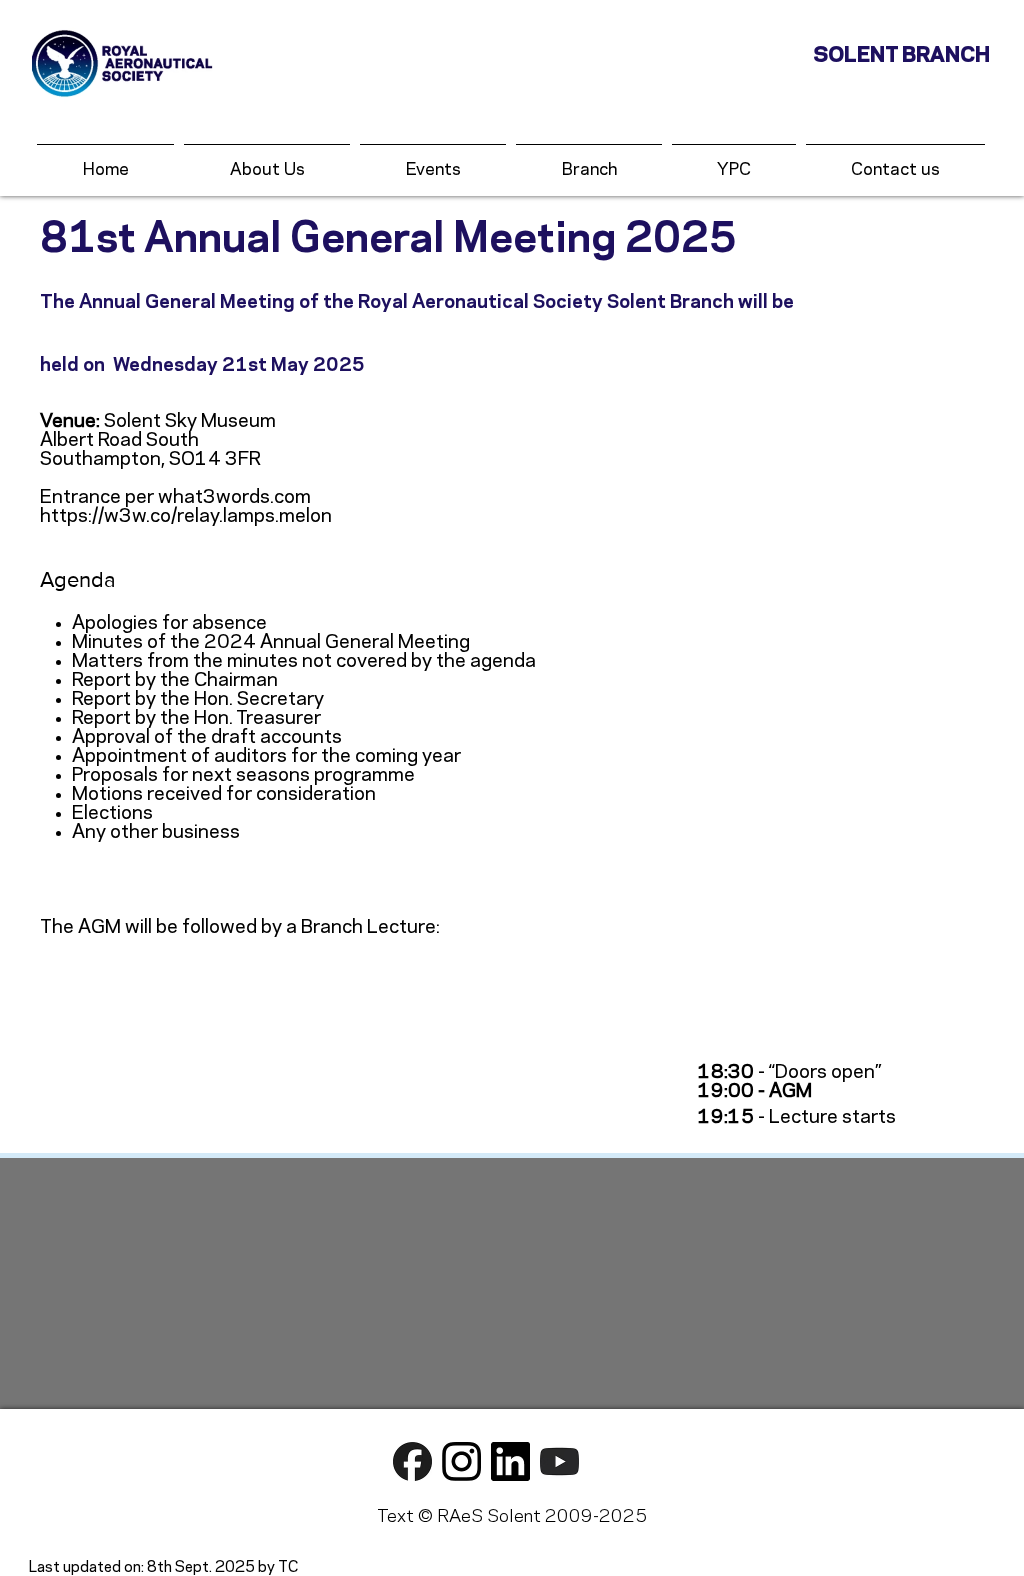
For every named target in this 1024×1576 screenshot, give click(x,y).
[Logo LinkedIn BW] (510, 1461)
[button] (433, 161)
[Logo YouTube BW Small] (559, 1461)
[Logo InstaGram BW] (461, 1461)
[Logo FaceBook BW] (412, 1461)
